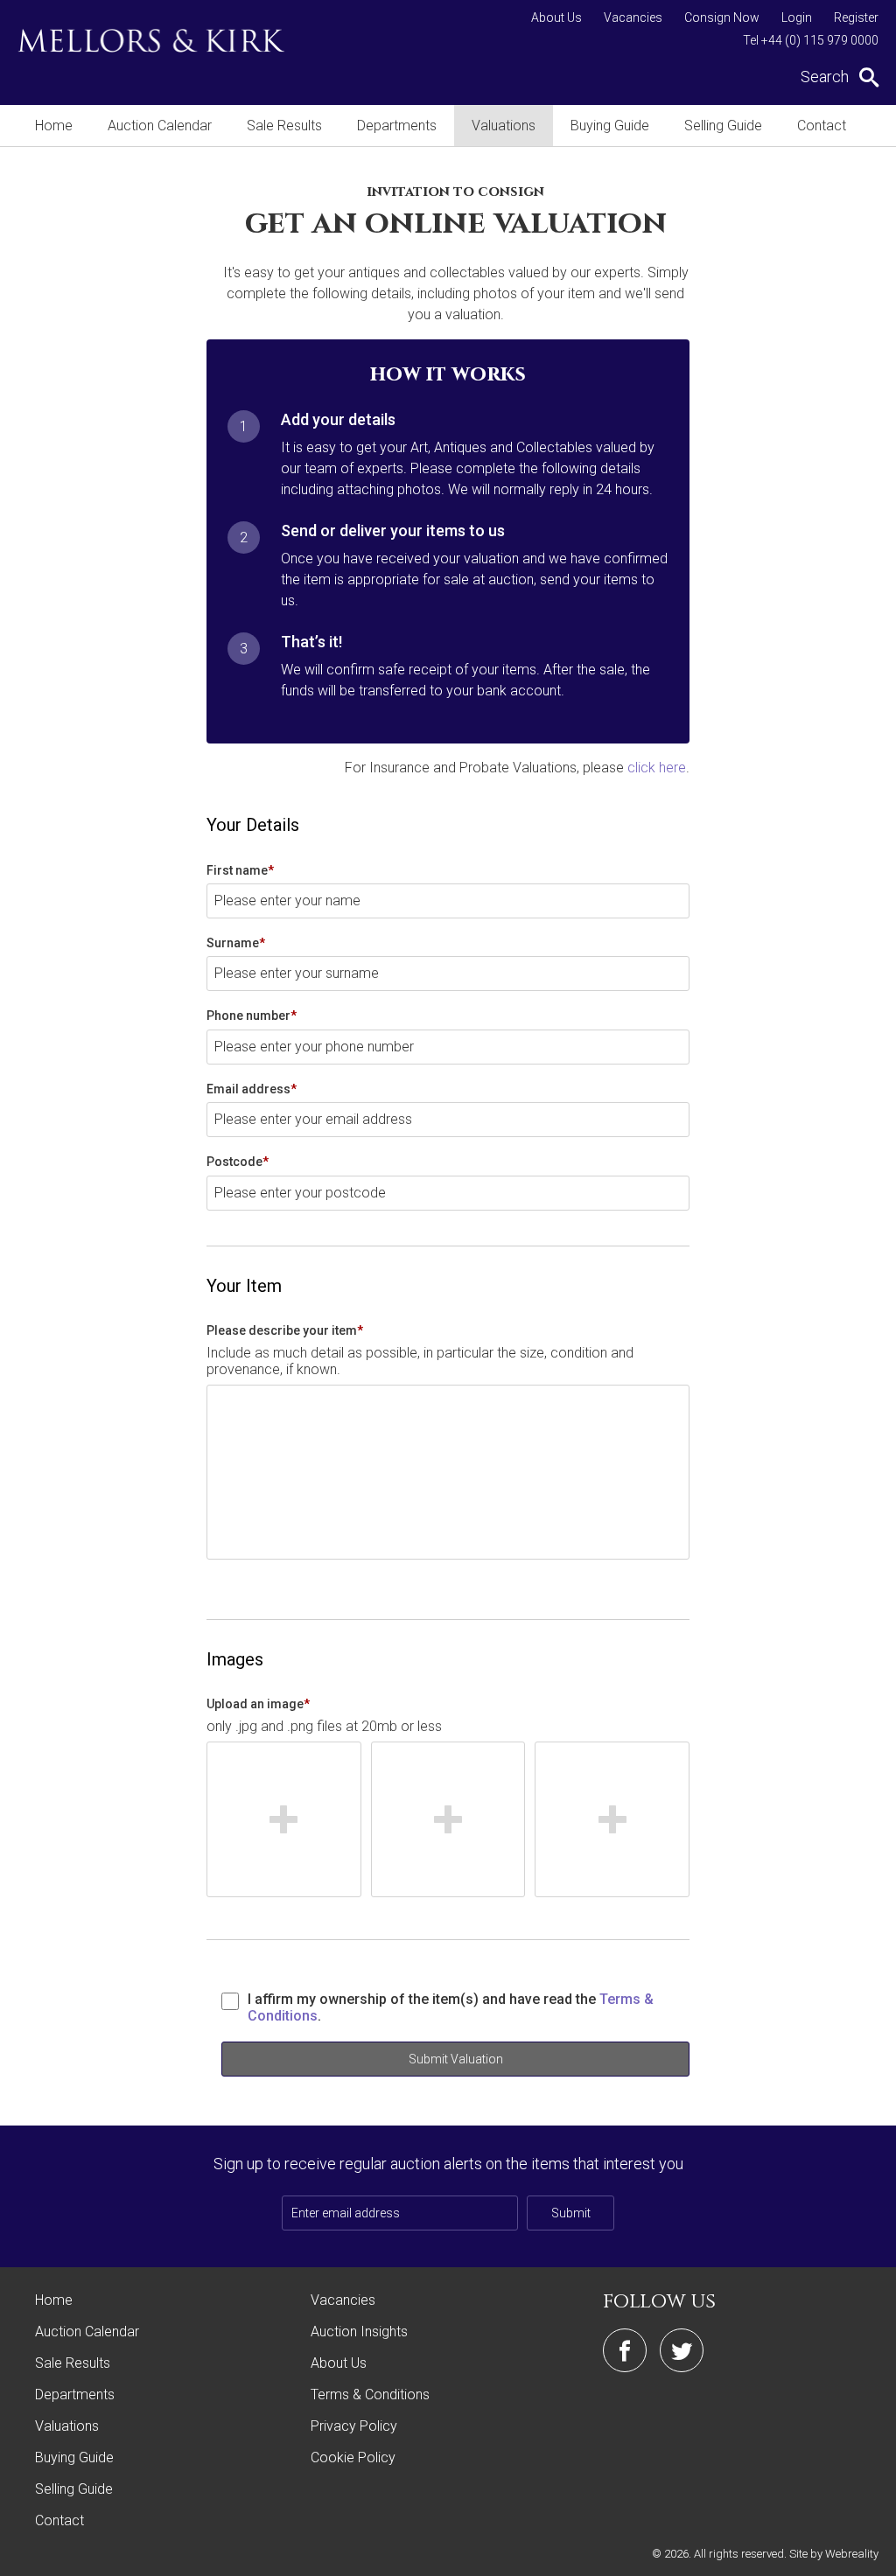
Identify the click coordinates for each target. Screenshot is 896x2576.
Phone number (252, 1016)
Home (54, 126)
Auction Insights (359, 2332)
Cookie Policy (353, 2457)
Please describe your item (285, 1330)
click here (657, 768)
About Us (556, 17)
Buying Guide (610, 126)
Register (856, 17)
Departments (397, 126)
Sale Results (284, 126)
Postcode (238, 1162)
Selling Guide (723, 126)
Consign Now (722, 17)
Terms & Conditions (370, 2394)
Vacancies (633, 17)
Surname (236, 943)
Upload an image (258, 1704)
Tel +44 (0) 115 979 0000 (811, 40)
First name (240, 870)
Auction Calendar (160, 126)
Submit (571, 2213)
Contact (822, 126)
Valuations (504, 126)
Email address (252, 1089)
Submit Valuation (456, 2059)
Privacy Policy (354, 2426)
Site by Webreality (834, 2554)
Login (797, 17)
